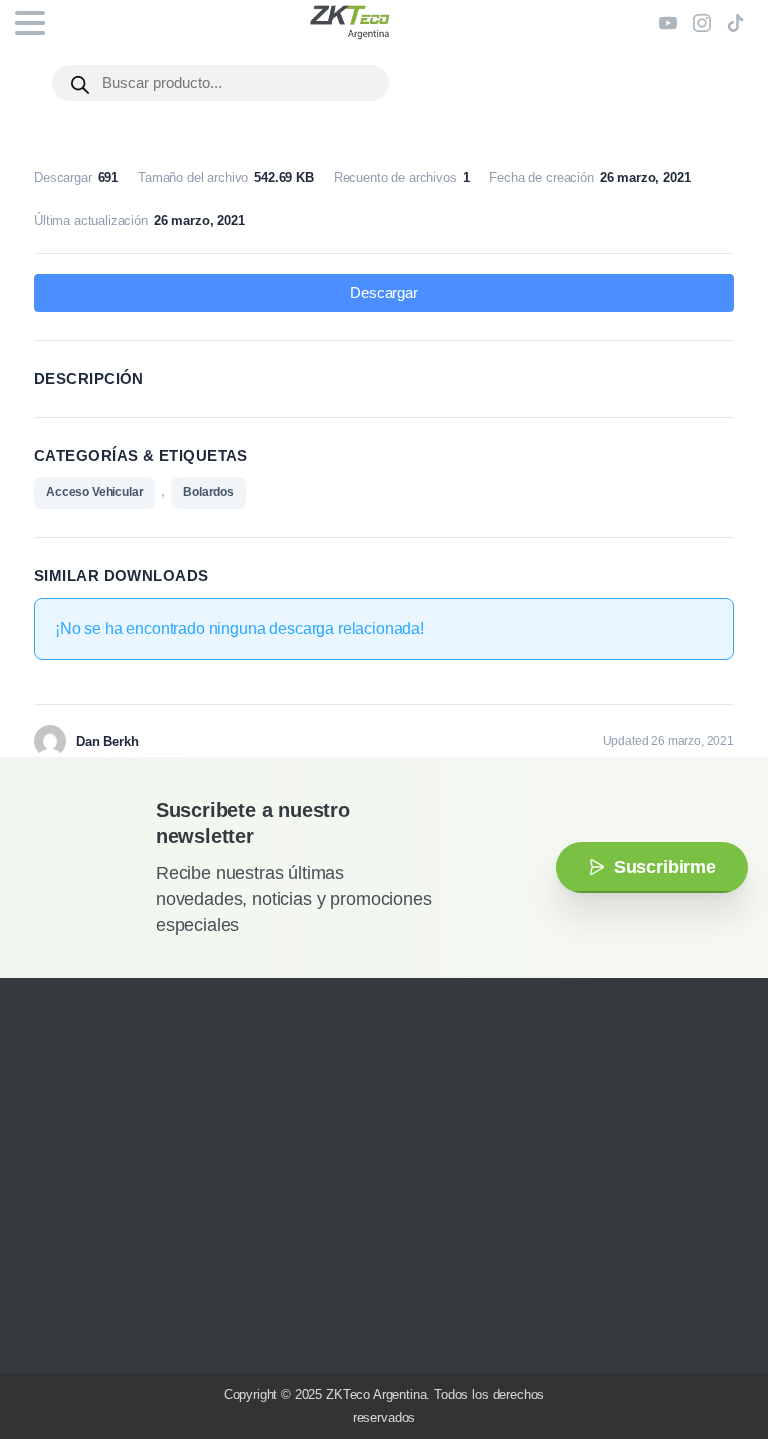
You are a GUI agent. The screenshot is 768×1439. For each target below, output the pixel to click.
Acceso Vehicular (94, 492)
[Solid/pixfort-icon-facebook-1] (75, 1328)
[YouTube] (668, 23)
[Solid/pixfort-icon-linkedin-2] (135, 1328)
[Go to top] (713, 1364)
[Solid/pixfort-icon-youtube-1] (105, 1328)
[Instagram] (702, 23)
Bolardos (208, 492)
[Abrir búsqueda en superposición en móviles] (220, 83)
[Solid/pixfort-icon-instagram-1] (45, 1328)
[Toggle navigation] (30, 23)
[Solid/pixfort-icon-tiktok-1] (165, 1328)
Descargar (384, 293)
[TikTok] (736, 23)
